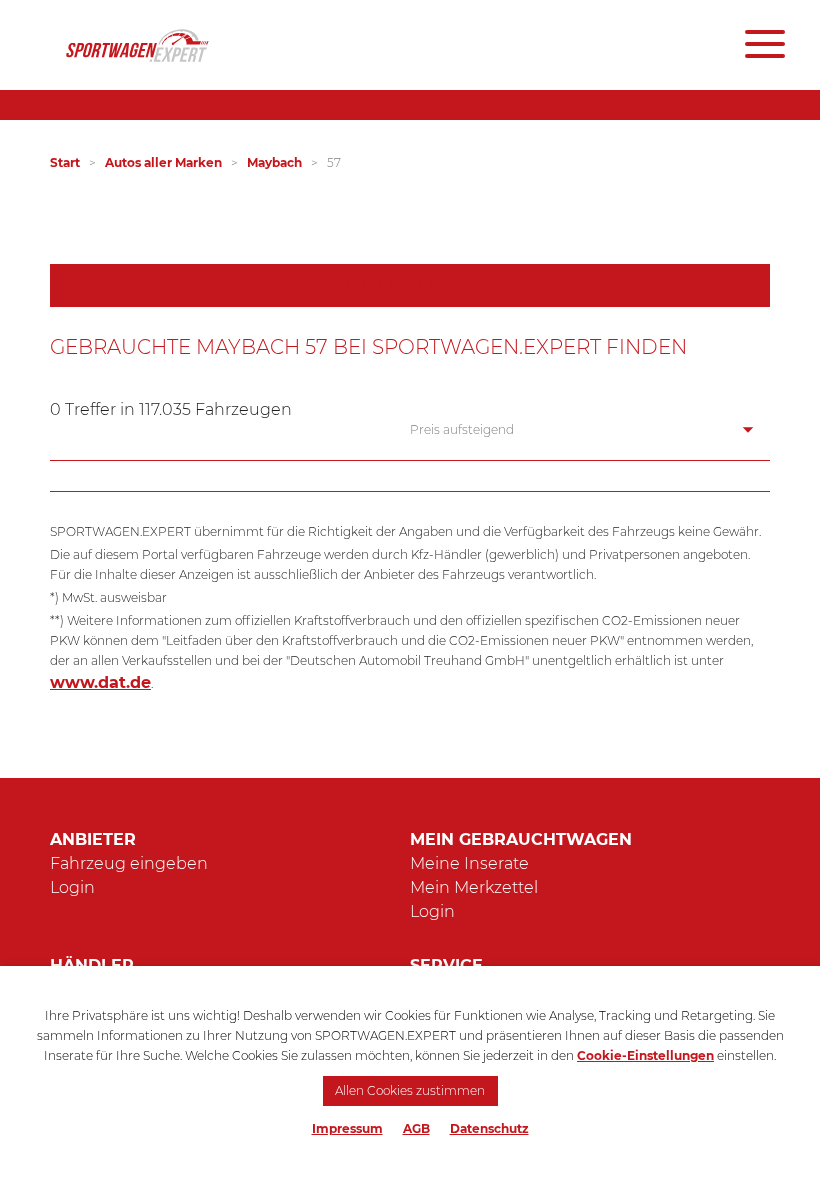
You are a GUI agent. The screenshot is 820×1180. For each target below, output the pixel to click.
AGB (416, 1128)
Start (65, 162)
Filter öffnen (410, 284)
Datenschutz (489, 1128)
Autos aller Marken (163, 162)
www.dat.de (100, 682)
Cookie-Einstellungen (645, 1055)
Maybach (274, 162)
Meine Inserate (469, 863)
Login (72, 887)
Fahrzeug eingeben (129, 863)
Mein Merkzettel (474, 887)
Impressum (347, 1128)
